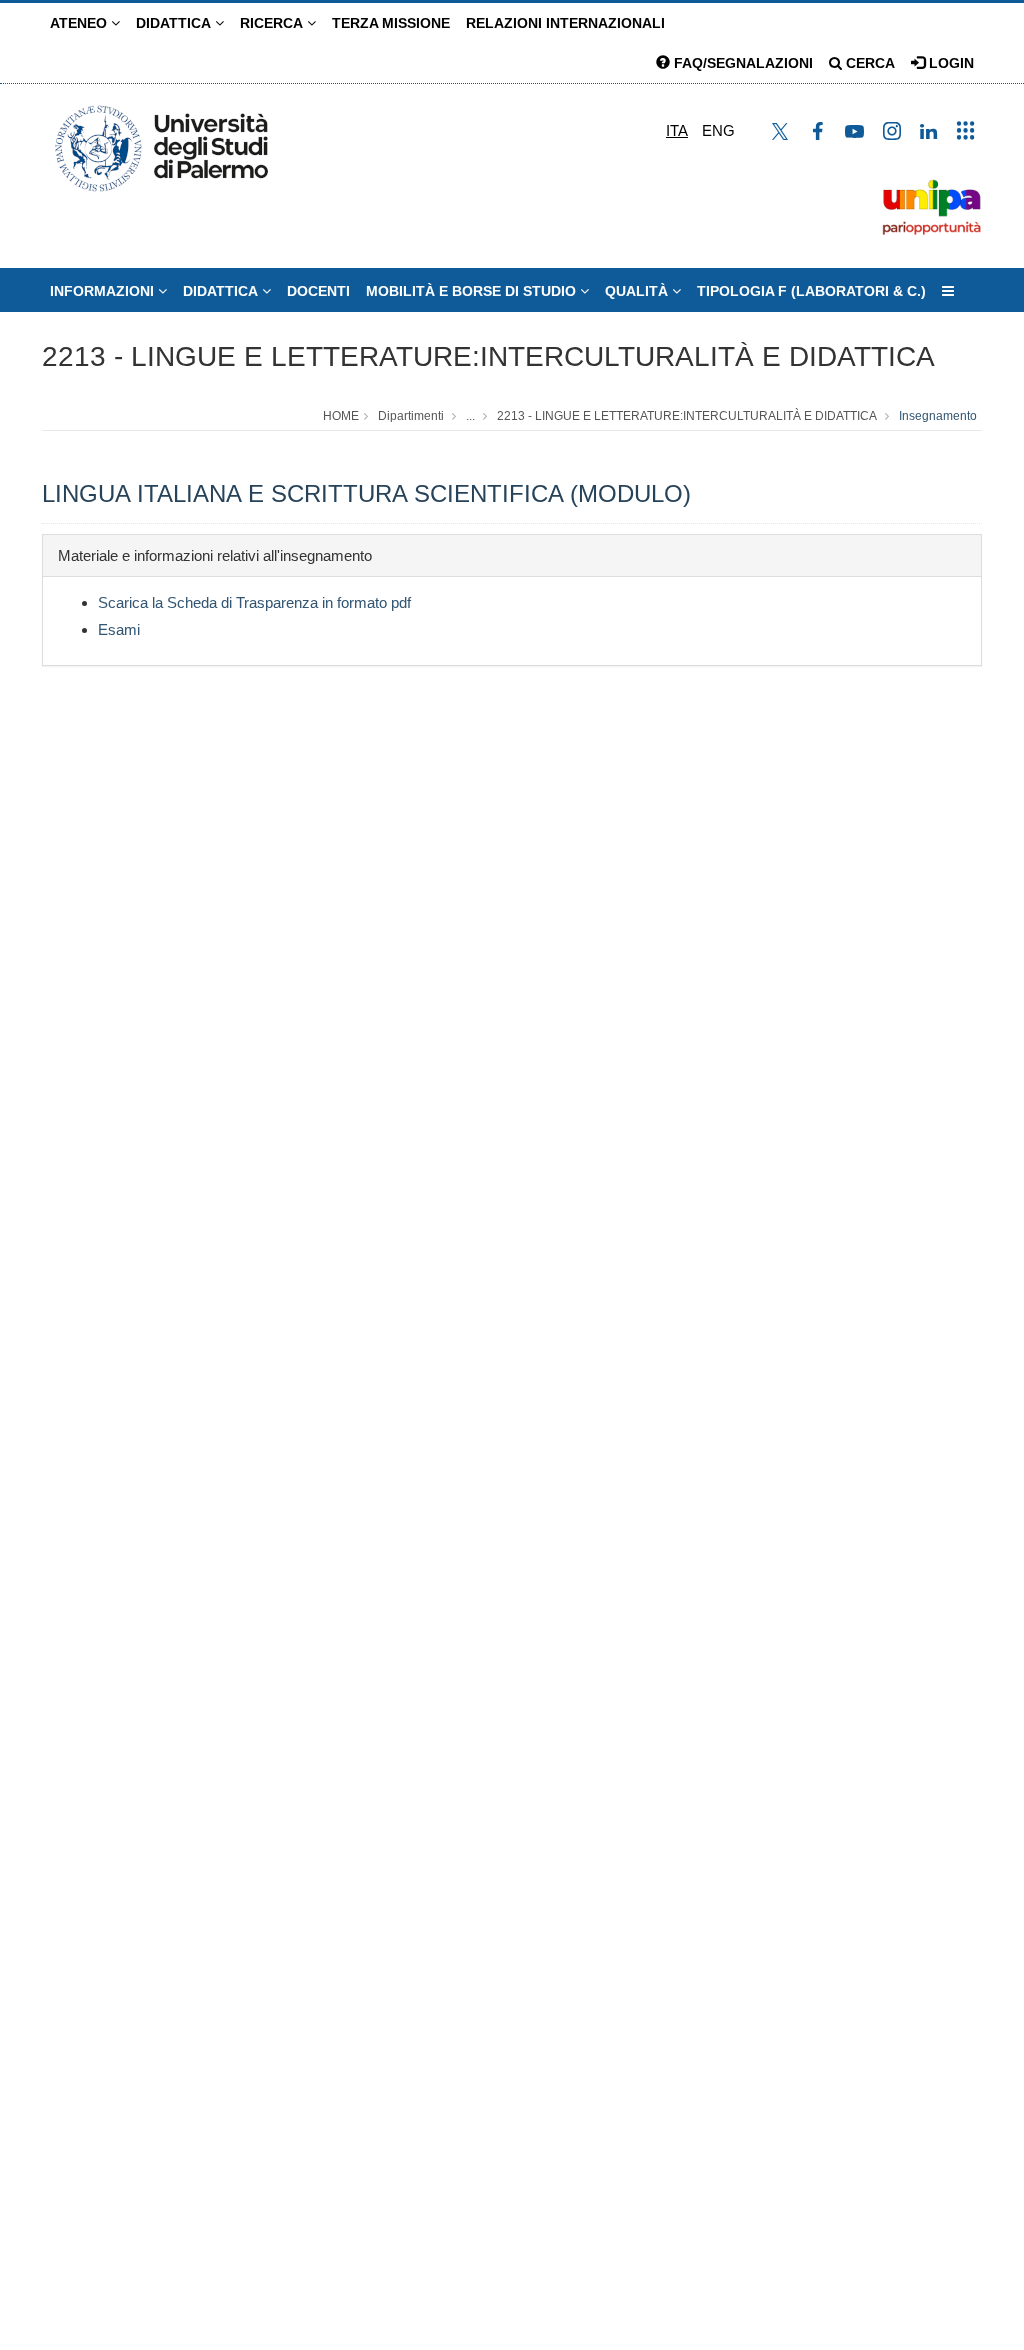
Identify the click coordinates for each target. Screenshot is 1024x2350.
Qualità (638, 291)
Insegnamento (938, 416)
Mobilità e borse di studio (473, 291)
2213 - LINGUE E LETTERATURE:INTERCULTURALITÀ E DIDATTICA (488, 356)
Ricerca (273, 23)
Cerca (868, 63)
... (470, 416)
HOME (341, 416)
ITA (677, 130)
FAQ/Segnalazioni (741, 63)
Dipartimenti (411, 416)
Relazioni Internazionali (565, 23)
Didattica (175, 23)
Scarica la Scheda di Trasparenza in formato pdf (254, 602)
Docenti (318, 291)
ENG (718, 130)
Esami (119, 629)
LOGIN (949, 63)
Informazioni (104, 291)
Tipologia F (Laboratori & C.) (811, 291)
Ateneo (80, 23)
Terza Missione (391, 23)
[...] (948, 291)
